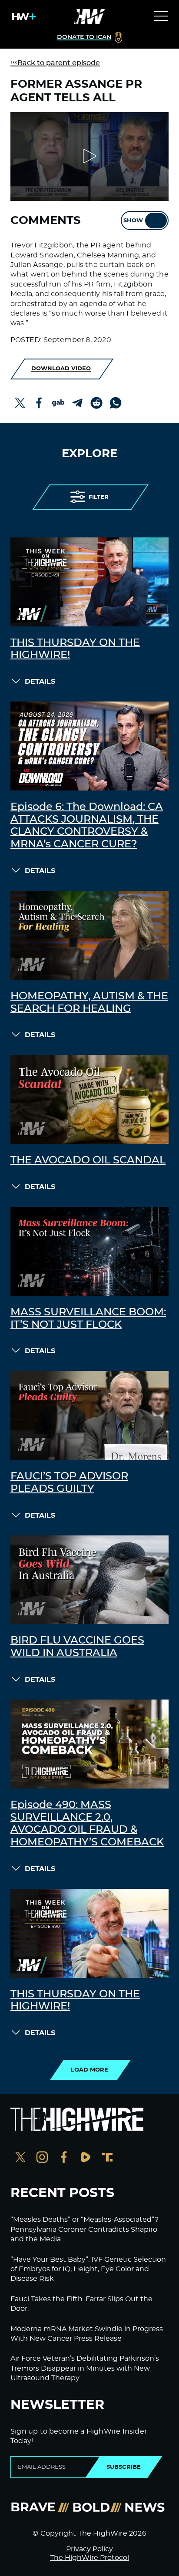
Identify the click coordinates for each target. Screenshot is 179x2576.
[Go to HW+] (22, 16)
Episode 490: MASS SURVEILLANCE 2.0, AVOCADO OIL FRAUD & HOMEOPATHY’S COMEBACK (87, 1824)
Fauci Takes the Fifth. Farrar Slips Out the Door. (81, 2304)
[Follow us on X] (20, 2158)
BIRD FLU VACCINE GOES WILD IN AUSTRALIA (77, 1647)
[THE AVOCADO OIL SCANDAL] (89, 1099)
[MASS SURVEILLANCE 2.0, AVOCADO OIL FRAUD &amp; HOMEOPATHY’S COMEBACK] (89, 1744)
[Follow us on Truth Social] (107, 2158)
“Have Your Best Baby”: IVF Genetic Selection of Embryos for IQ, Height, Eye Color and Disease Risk (88, 2269)
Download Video (61, 369)
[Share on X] (20, 403)
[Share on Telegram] (77, 403)
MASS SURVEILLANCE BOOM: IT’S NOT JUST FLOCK (88, 1319)
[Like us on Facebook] (64, 2158)
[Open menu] (161, 16)
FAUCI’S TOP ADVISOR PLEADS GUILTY (69, 1483)
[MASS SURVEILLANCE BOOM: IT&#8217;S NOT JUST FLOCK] (89, 1251)
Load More (89, 2070)
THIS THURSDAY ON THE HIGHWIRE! (75, 649)
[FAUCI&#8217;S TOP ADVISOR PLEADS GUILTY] (89, 1415)
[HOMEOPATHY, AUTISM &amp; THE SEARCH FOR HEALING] (89, 935)
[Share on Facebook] (39, 403)
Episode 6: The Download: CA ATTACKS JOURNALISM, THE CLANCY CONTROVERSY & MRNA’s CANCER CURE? (87, 826)
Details (40, 682)
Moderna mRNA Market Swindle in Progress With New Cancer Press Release (87, 2334)
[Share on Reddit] (96, 403)
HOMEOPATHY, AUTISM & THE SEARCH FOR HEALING (89, 1003)
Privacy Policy (89, 2549)
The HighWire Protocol (89, 2558)
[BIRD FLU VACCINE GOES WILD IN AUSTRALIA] (89, 1580)
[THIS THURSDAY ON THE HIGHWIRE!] (89, 582)
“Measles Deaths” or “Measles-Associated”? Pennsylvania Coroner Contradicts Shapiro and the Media (85, 2229)
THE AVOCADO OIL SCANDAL (88, 1160)
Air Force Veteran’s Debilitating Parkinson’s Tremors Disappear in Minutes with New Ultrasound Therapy (85, 2368)
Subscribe (124, 2467)
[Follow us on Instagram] (42, 2158)
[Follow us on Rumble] (86, 2158)
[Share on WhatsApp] (116, 403)
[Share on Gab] (58, 403)
